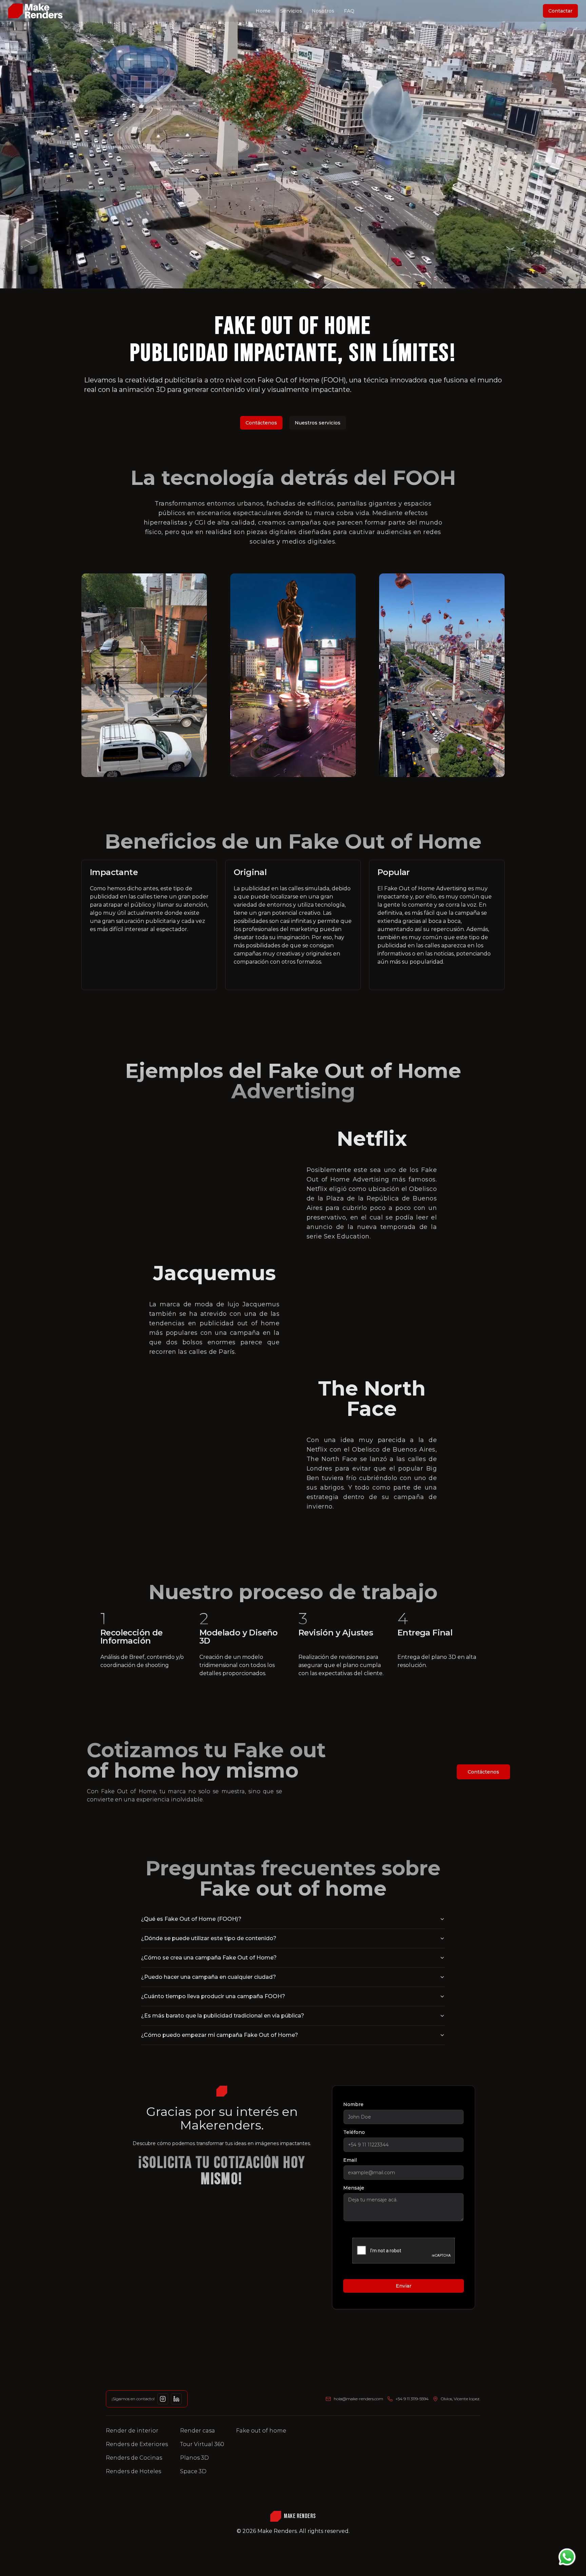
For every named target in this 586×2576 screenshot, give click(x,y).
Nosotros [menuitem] (323, 11)
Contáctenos (261, 423)
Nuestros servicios (318, 423)
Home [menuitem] (263, 11)
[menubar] (305, 11)
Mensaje (354, 2188)
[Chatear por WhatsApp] (567, 2557)
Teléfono (354, 2132)
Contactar (560, 11)
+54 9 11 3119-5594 (412, 2399)
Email (350, 2160)
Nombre (353, 2104)
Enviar (404, 2286)
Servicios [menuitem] (291, 11)
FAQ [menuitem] (349, 11)
